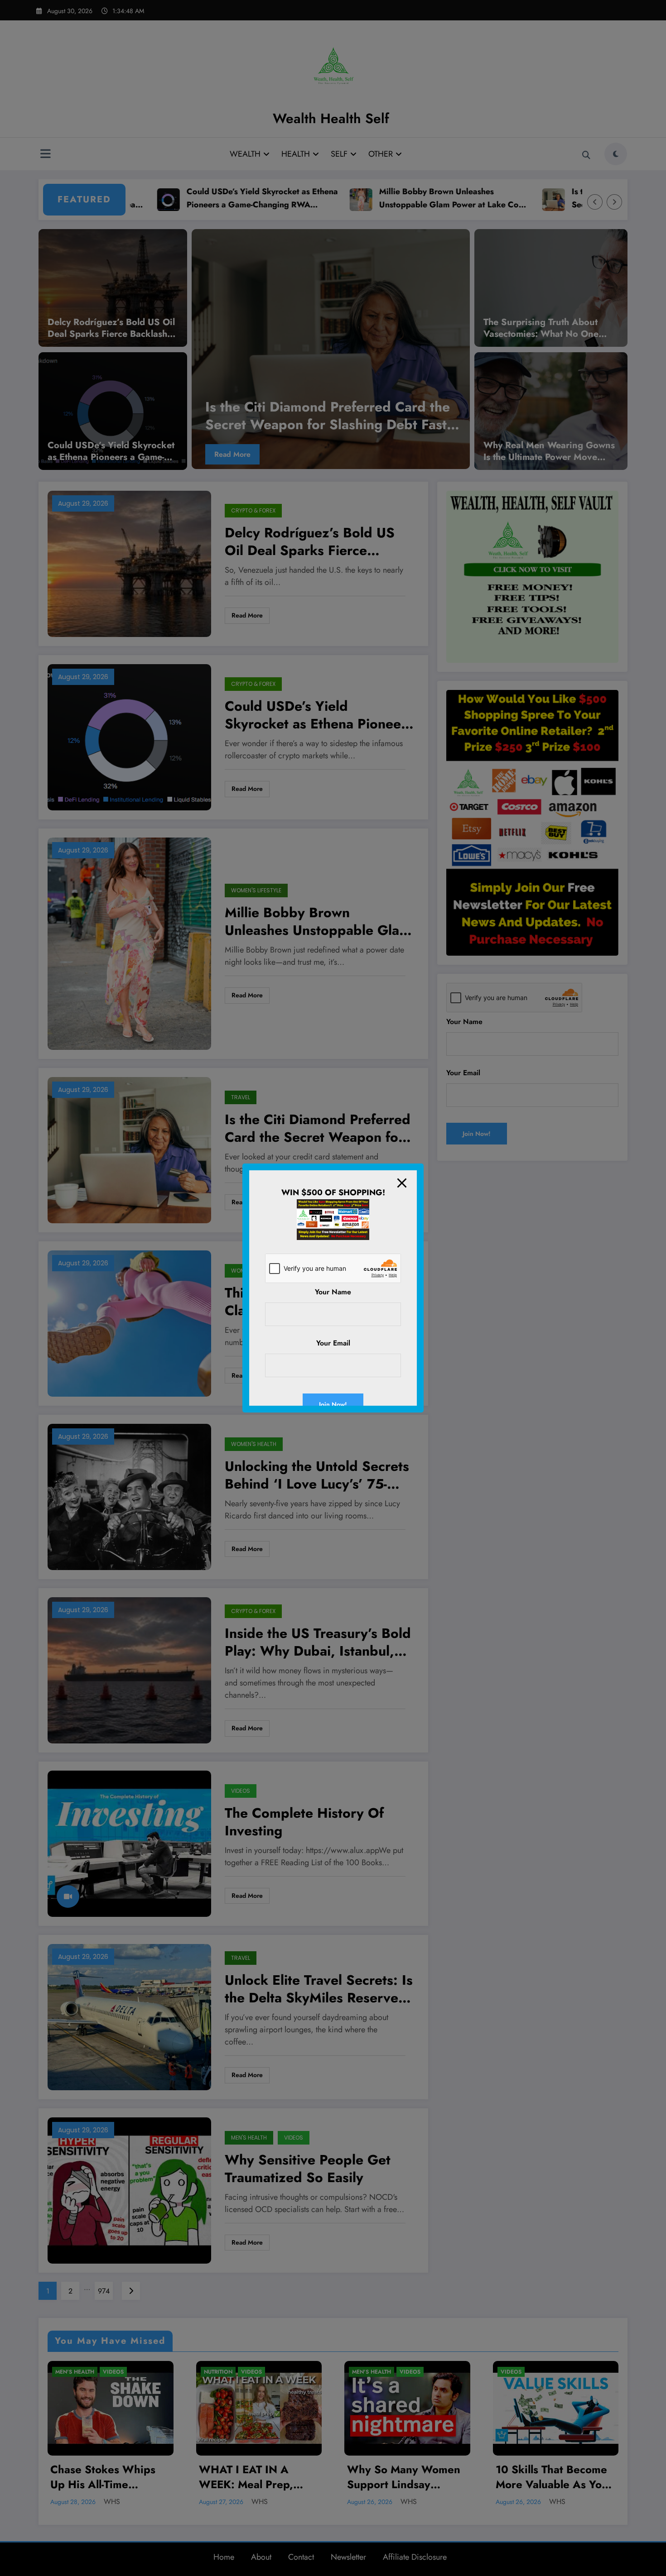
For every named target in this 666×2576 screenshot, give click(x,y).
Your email (333, 1343)
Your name (333, 1292)
